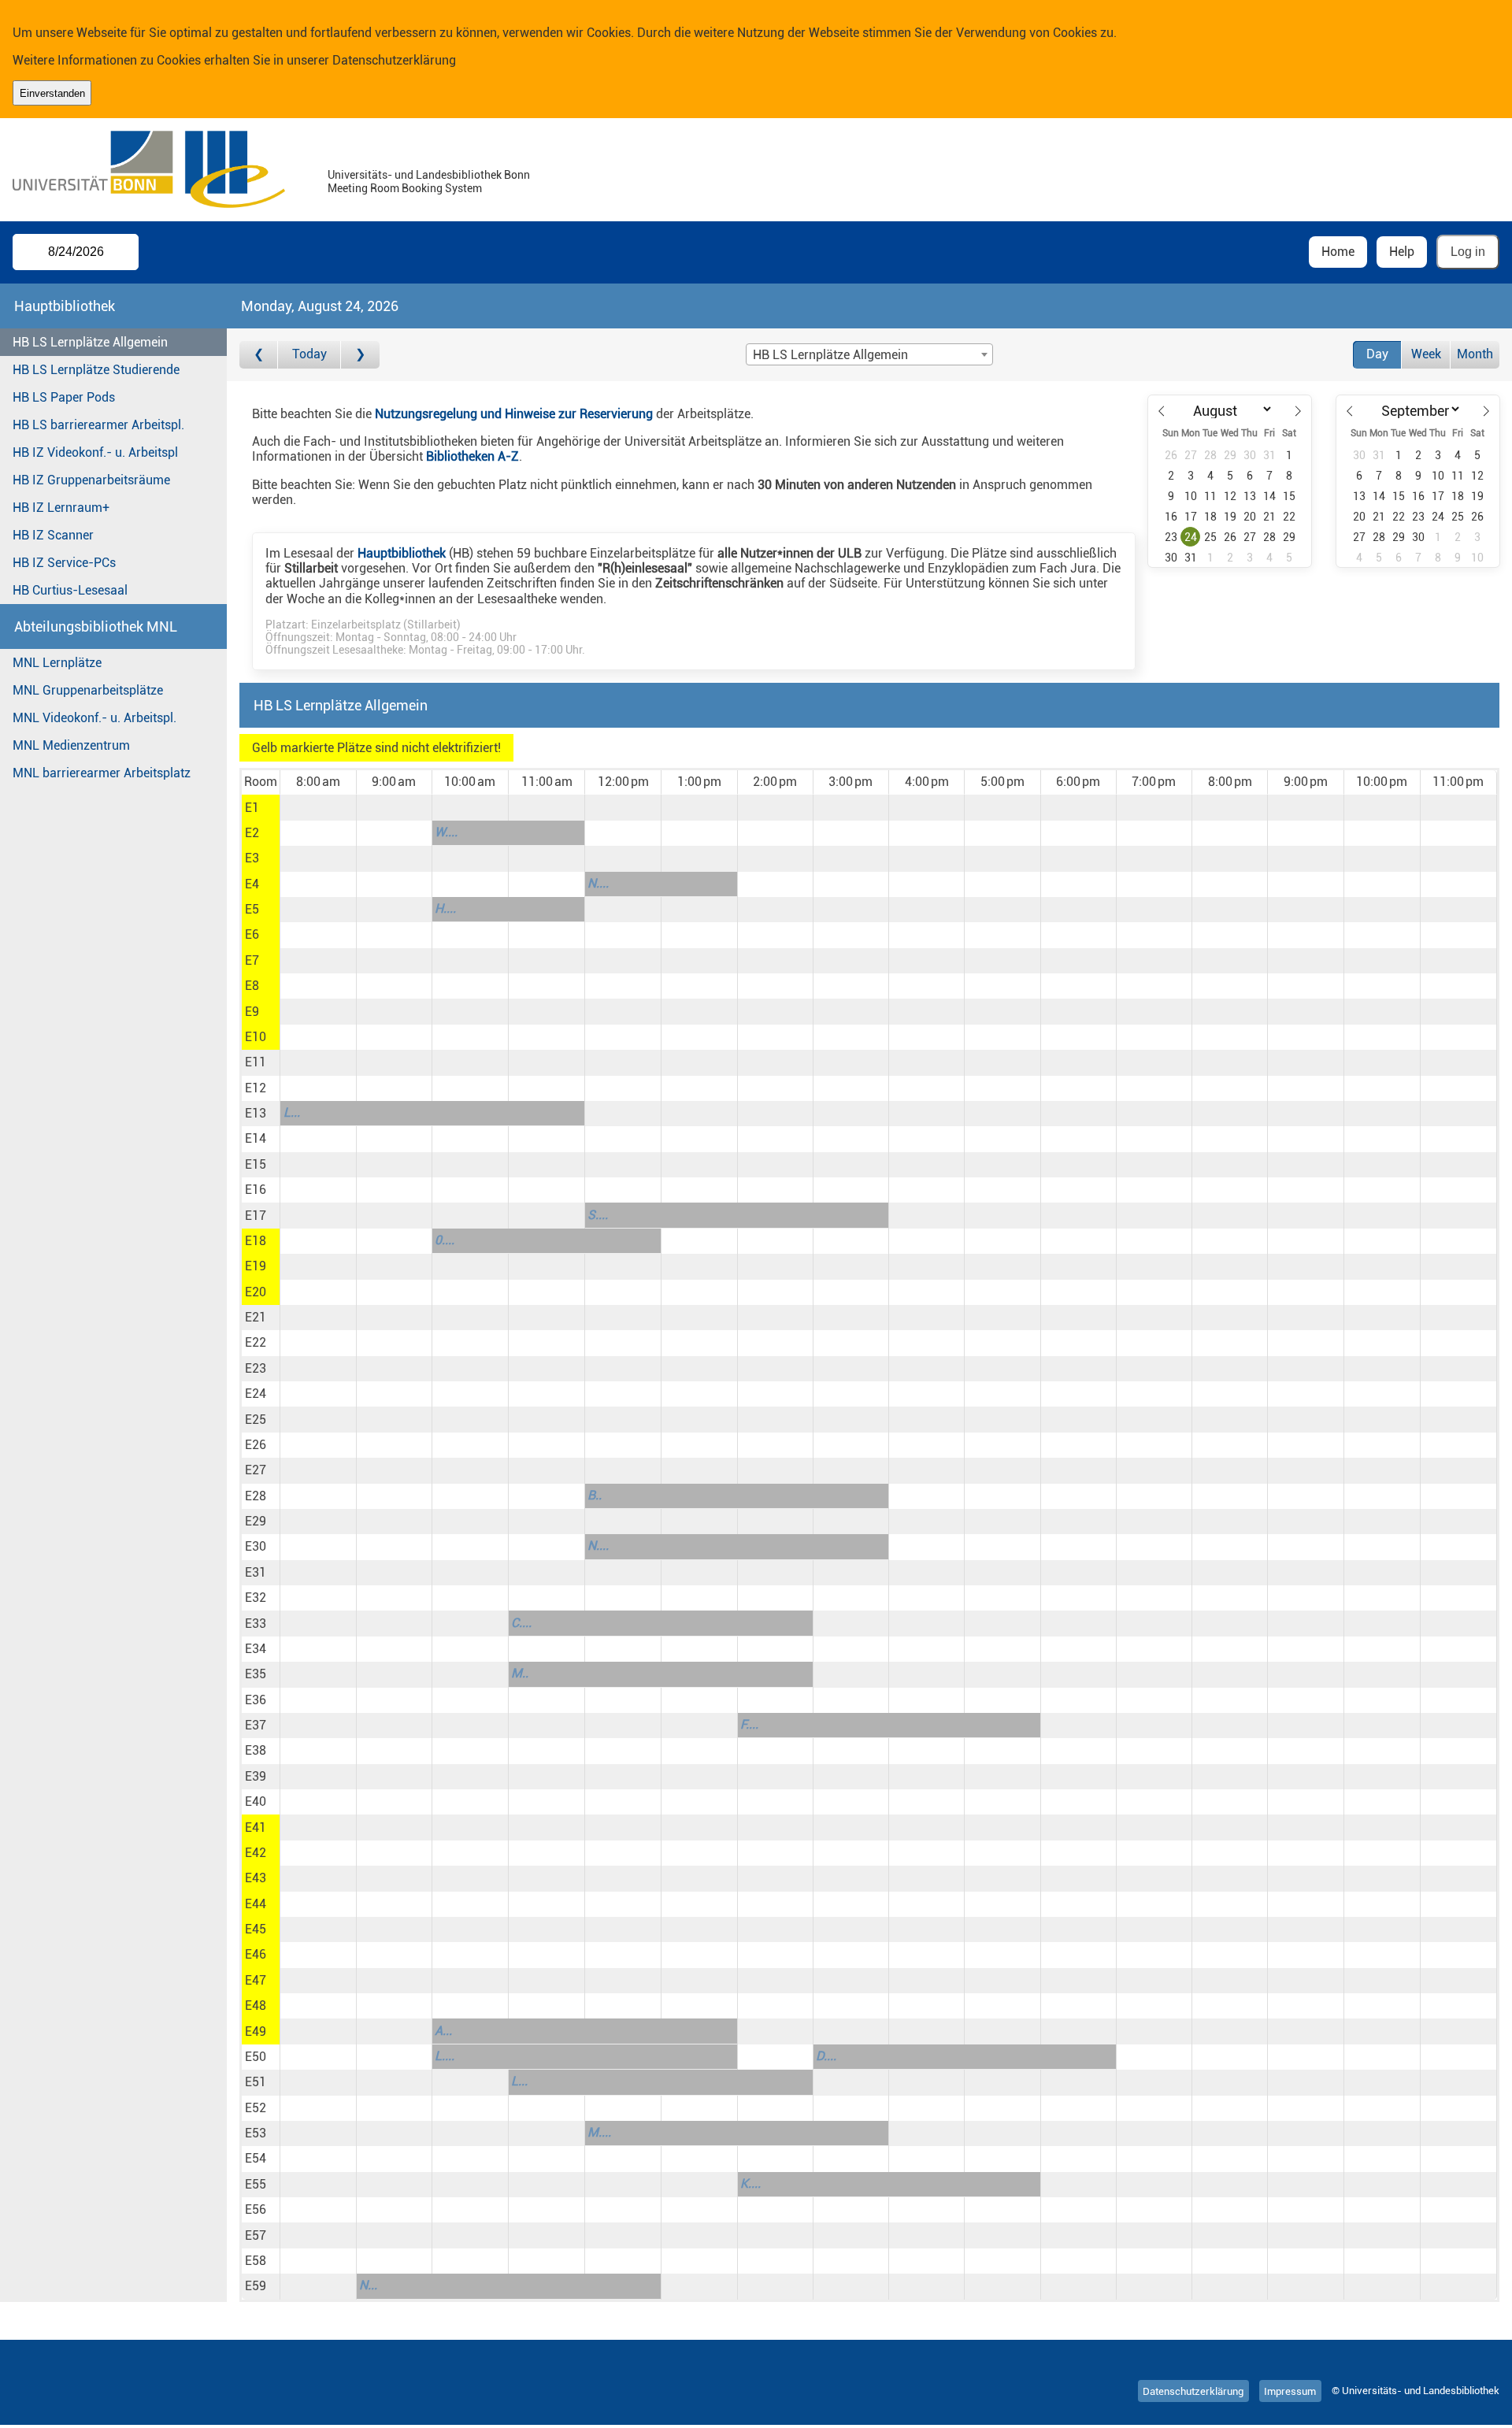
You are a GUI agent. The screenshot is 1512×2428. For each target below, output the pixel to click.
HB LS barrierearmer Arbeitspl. (98, 425)
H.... (445, 908)
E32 (256, 1598)
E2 (252, 833)
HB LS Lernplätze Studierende (96, 370)
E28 (256, 1496)
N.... (598, 883)
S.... (598, 1215)
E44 (256, 1904)
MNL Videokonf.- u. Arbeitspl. (94, 718)
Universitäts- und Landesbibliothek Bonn (429, 175)
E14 (256, 1138)
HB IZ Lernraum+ (61, 508)
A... (443, 2031)
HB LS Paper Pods (64, 397)
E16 (256, 1190)
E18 (256, 1241)
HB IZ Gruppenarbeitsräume (91, 480)
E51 (256, 2082)
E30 (256, 1546)
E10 (256, 1037)
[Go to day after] (360, 355)
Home (1338, 252)
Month (1475, 354)
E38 (256, 1750)
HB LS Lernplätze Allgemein (90, 342)
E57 (256, 2235)
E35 (256, 1674)
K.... (750, 2183)
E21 (256, 1317)
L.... (445, 2056)
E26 (256, 1445)
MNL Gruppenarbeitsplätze (88, 690)
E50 (256, 2057)
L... (292, 1112)
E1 (252, 808)
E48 (256, 2005)
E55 (256, 2184)
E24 (256, 1394)
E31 (256, 1572)
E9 (252, 1012)
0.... (445, 1240)
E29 (256, 1521)
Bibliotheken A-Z (472, 456)
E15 (256, 1164)
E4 (252, 884)
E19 (256, 1266)
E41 (256, 1827)
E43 (256, 1878)
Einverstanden (52, 93)
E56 (256, 2209)
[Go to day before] (259, 355)
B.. (595, 1495)
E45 (256, 1929)
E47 (256, 1980)
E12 (256, 1088)
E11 (256, 1062)
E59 (256, 2286)
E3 (252, 858)
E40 (256, 1802)
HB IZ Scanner (53, 535)
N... (368, 2285)
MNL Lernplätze (57, 663)
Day (1377, 354)
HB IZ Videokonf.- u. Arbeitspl (95, 452)
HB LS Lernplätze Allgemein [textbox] (830, 355)
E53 (256, 2133)
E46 (256, 1954)
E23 (256, 1368)
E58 (256, 2261)
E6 (252, 934)
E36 (256, 1700)
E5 (252, 909)
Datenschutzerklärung (394, 60)
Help (1402, 252)
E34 (256, 1649)
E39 (256, 1776)
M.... (599, 2132)
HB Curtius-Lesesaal (70, 590)
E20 (256, 1292)
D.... (826, 2056)
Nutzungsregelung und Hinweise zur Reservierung (514, 414)
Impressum (1290, 2391)
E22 (256, 1342)
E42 (256, 1853)
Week (1426, 354)
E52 (256, 2108)
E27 (256, 1470)
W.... (446, 832)
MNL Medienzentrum (71, 745)
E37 (256, 1725)
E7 (252, 960)
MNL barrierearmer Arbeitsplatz (102, 773)
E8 (252, 986)
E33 (256, 1624)
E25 (256, 1420)
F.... (749, 1724)
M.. (520, 1673)
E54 (256, 2158)
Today (309, 354)
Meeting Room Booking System (405, 189)
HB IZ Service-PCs (64, 563)
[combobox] (869, 354)
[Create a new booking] (318, 807)
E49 (256, 2031)
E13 (256, 1113)
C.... (521, 1623)
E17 (256, 1216)
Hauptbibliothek (402, 553)
